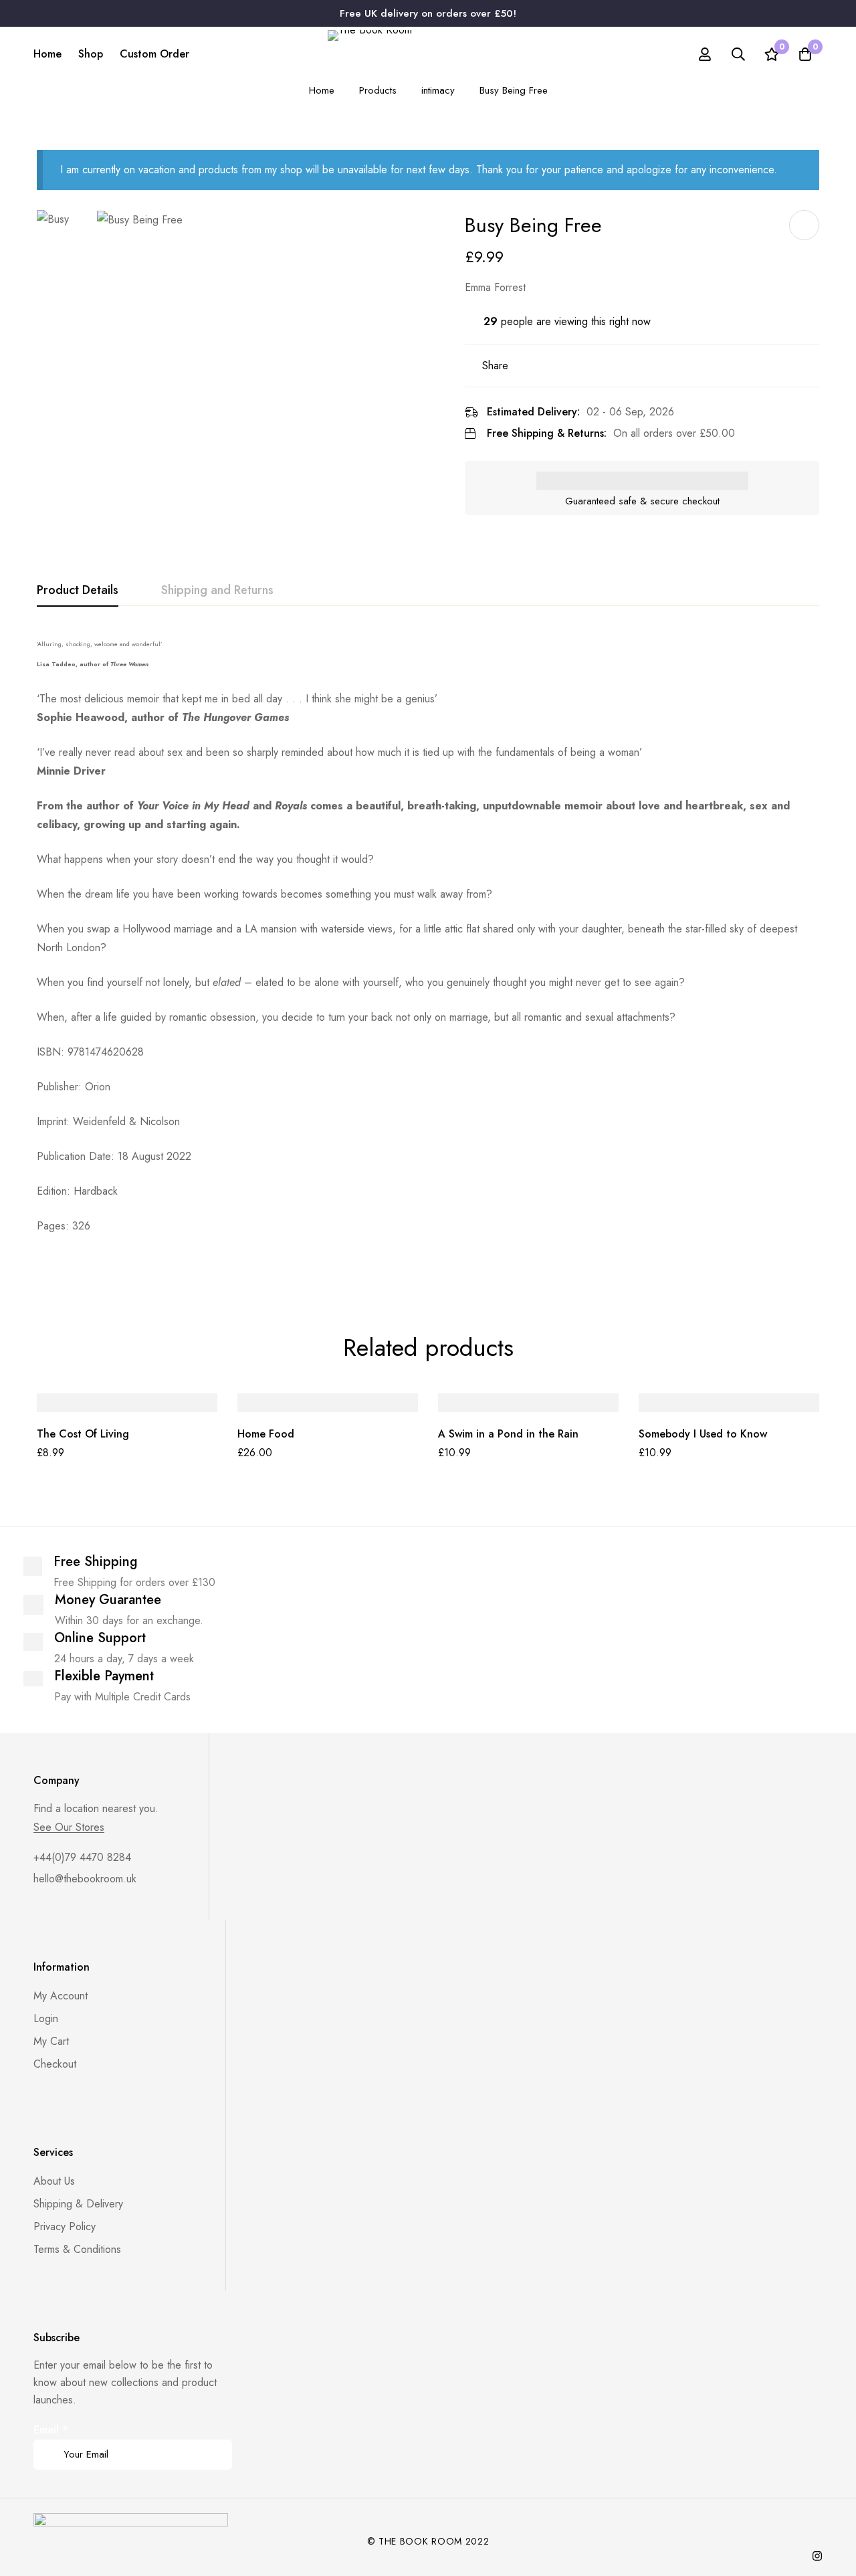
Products (378, 90)
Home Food (266, 1434)
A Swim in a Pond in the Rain (508, 1434)
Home (322, 90)
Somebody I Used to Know (703, 1434)
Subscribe (217, 2436)
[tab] (78, 591)
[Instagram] (817, 2556)
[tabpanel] (428, 952)
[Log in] (705, 54)
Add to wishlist (804, 225)
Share (495, 366)
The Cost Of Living (83, 1434)
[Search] (738, 54)
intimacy (438, 90)
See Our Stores (69, 1827)
